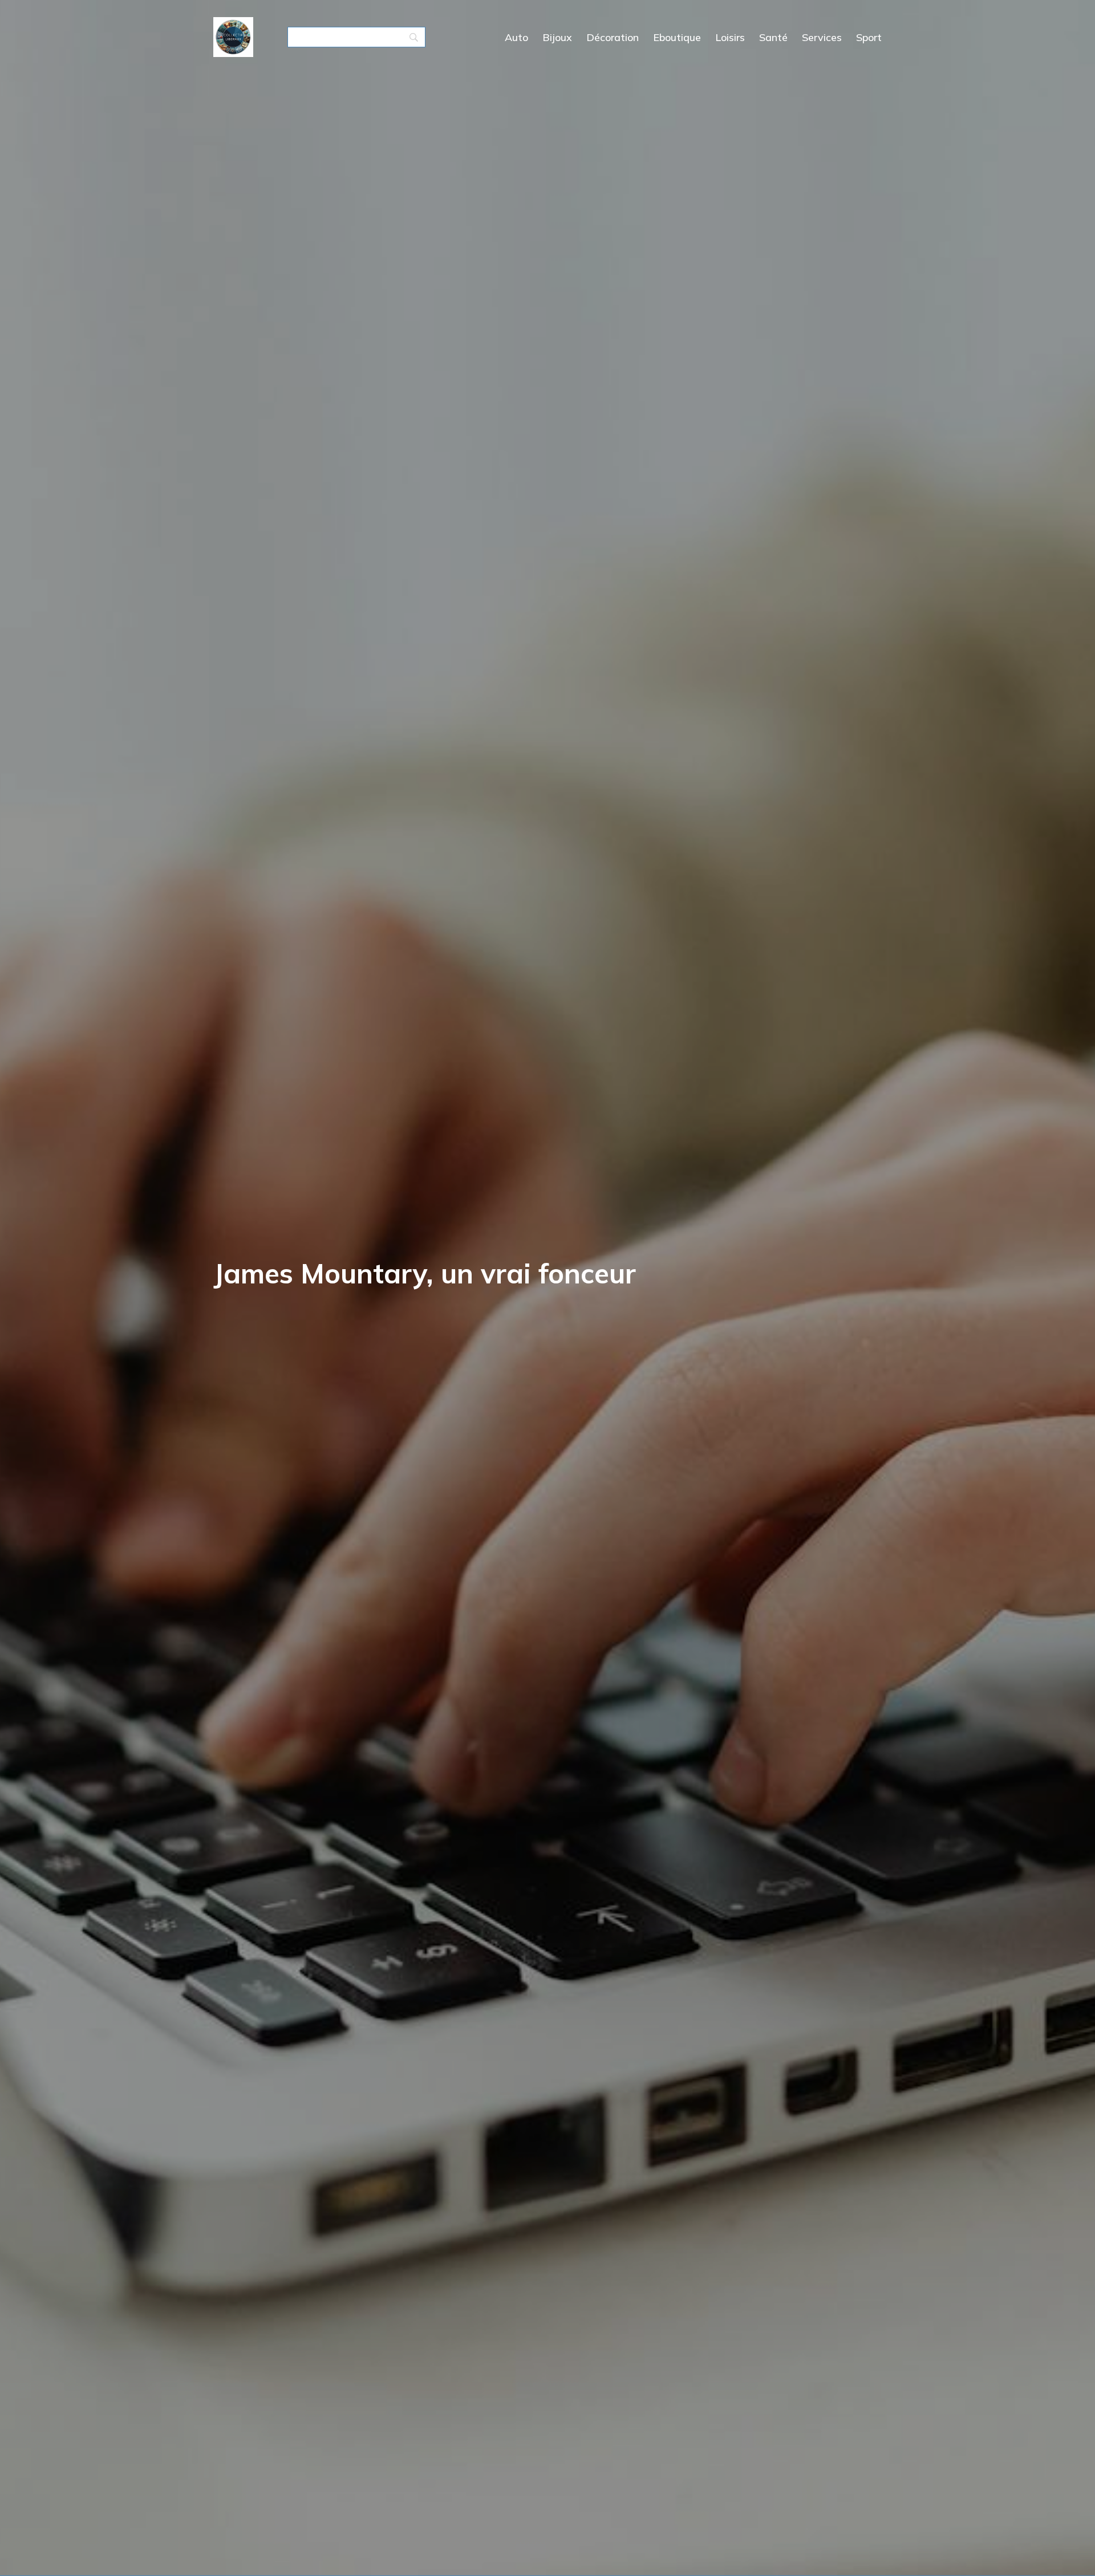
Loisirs (730, 37)
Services (822, 37)
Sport (869, 37)
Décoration (613, 37)
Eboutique (677, 37)
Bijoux (557, 37)
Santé (773, 37)
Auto (516, 37)
